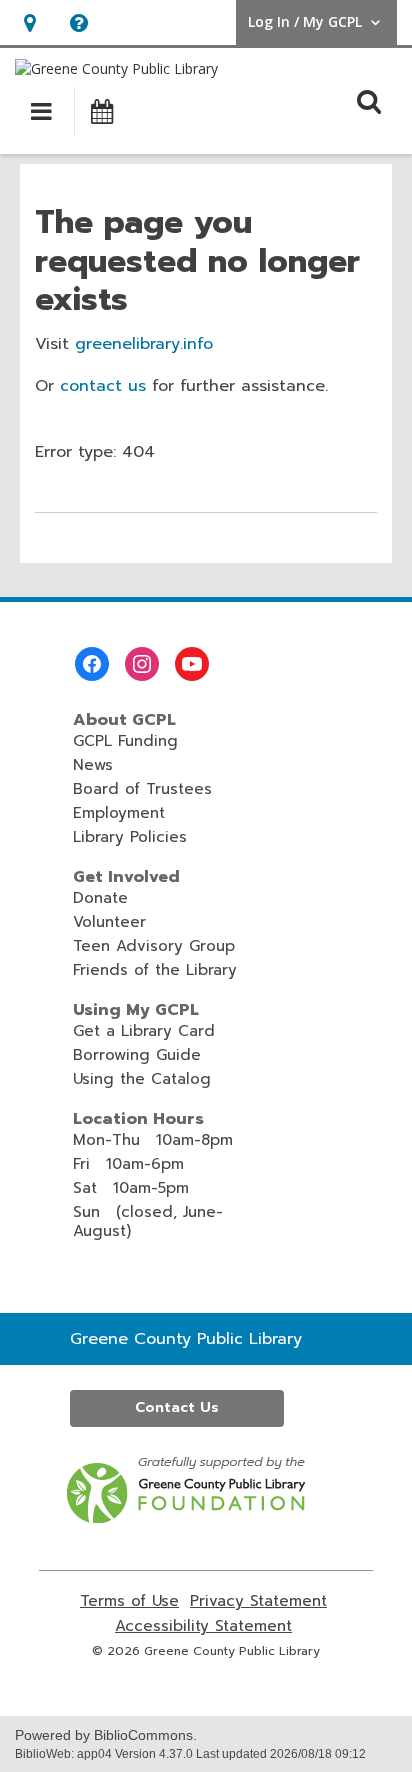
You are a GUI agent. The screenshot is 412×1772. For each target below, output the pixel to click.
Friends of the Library (155, 970)
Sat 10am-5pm (131, 1188)
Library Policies (130, 837)
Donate (100, 898)
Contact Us (177, 1407)
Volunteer (109, 922)
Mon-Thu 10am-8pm (153, 1140)
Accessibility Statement (203, 1626)
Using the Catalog (142, 1079)
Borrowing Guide (137, 1055)
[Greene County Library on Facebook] (92, 664)
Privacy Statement (258, 1601)
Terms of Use (129, 1601)
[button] (29, 22)
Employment (119, 813)
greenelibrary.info (144, 344)
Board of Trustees (142, 789)
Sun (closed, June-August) (148, 1221)
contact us (103, 386)
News (93, 765)
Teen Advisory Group (154, 946)
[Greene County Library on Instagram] (142, 664)
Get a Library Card (144, 1031)
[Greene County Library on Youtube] (192, 664)
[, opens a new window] (187, 1518)
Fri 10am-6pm (128, 1164)
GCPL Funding (125, 741)
